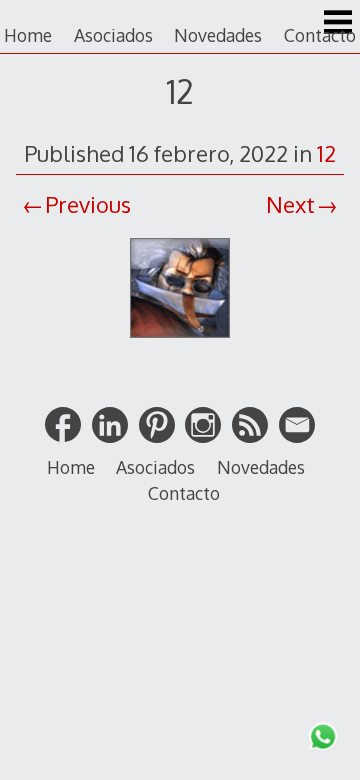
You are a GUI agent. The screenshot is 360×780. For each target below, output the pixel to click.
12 (326, 153)
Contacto (320, 35)
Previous (88, 204)
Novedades (218, 35)
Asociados (113, 35)
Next (290, 204)
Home (28, 35)
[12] (180, 339)
